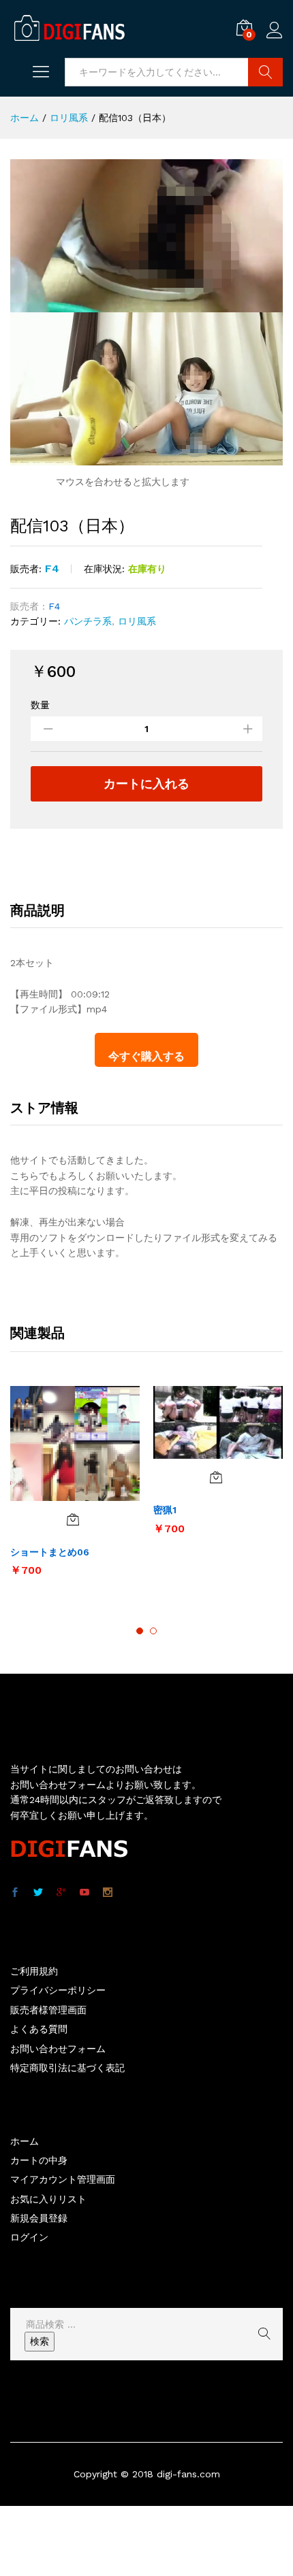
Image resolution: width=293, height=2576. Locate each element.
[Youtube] (84, 1893)
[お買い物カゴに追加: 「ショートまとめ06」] (73, 1519)
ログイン (275, 39)
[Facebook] (15, 1893)
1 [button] (140, 1631)
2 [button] (153, 1631)
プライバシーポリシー (58, 1990)
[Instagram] (108, 1893)
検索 (40, 2341)
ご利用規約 (34, 1971)
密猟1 (165, 1510)
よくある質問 (39, 2029)
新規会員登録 (39, 2218)
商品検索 (265, 72)
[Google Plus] (61, 1893)
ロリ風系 (137, 621)
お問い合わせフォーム (58, 2049)
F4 (52, 568)
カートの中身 (39, 2160)
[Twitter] (38, 1893)
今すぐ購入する (146, 1056)
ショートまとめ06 (50, 1552)
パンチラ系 (88, 621)
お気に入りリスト (48, 2199)
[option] (75, 1488)
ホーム (25, 2141)
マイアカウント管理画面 (63, 2179)
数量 (40, 705)
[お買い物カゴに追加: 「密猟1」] (216, 1477)
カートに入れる (146, 783)
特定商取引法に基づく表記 (67, 2068)
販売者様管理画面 (48, 2010)
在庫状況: (104, 569)
